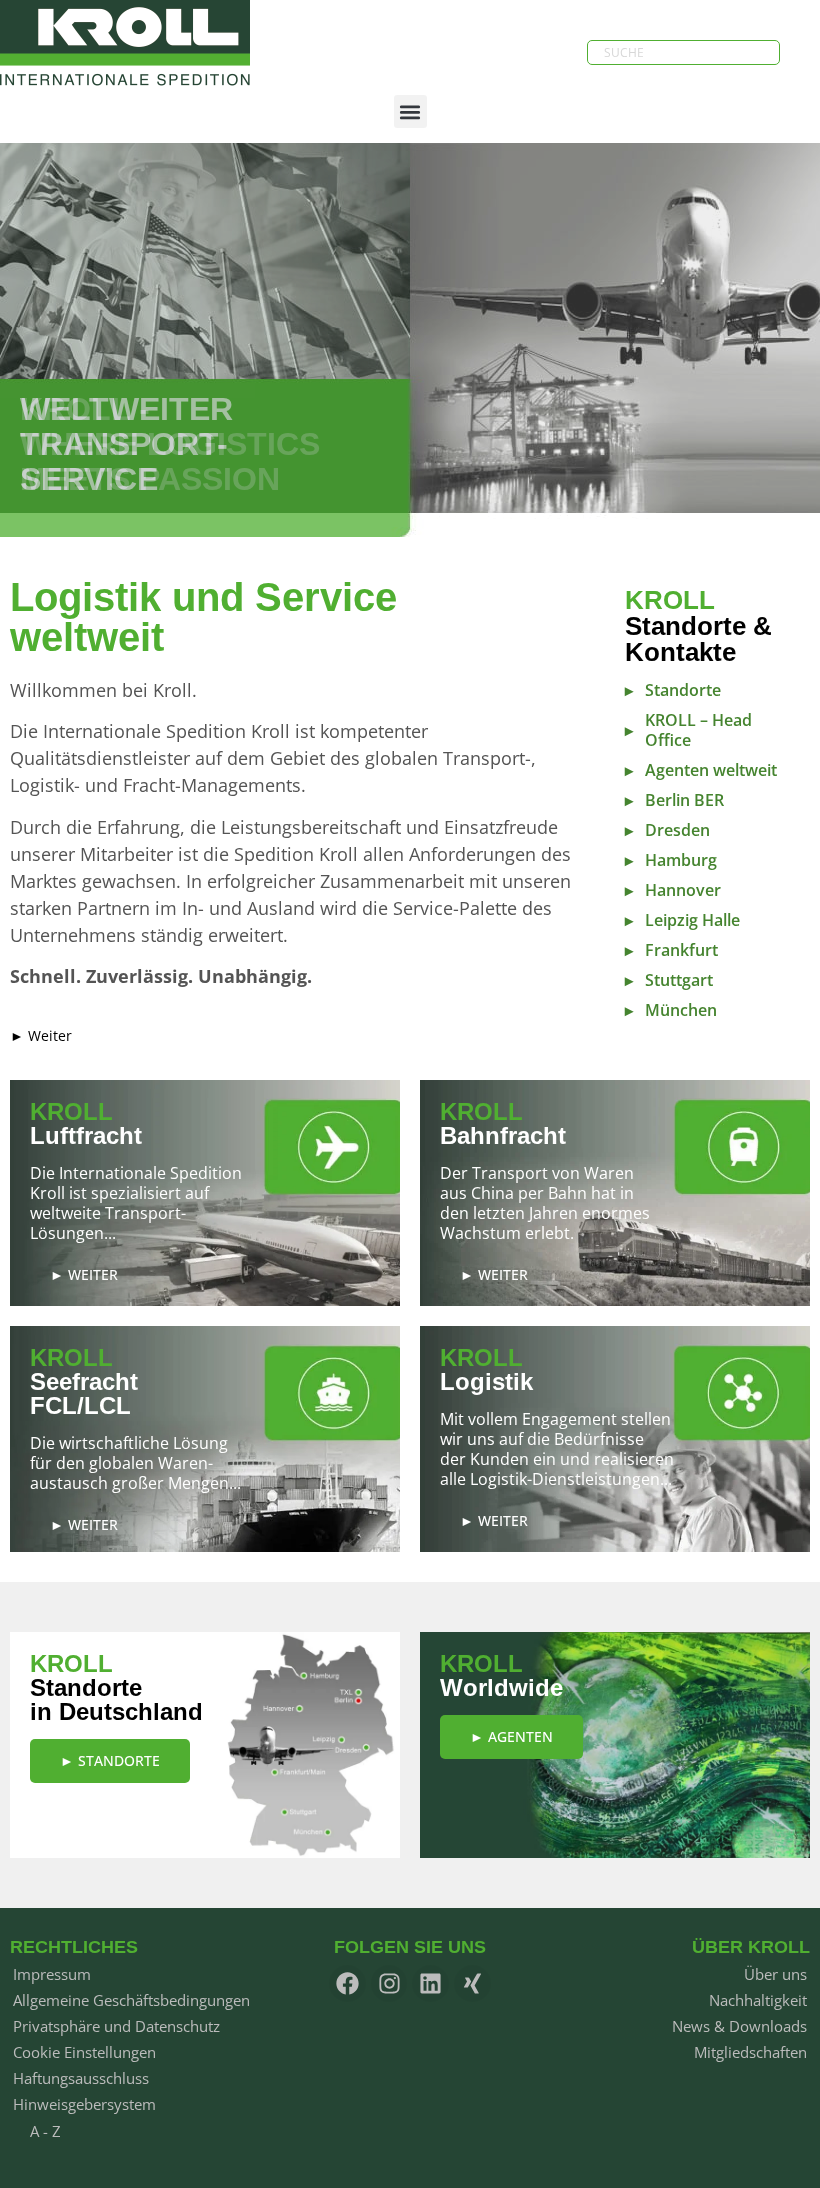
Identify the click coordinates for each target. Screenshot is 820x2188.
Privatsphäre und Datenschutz (116, 2026)
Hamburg (681, 860)
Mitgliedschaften (750, 2052)
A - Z (45, 2131)
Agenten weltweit (711, 770)
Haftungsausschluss (81, 2078)
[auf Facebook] (347, 1983)
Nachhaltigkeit (758, 2000)
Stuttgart (679, 980)
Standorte (683, 690)
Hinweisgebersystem (84, 2104)
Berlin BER (684, 800)
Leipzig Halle (692, 920)
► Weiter (41, 1035)
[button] (410, 111)
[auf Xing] (472, 1983)
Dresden (677, 830)
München (681, 1010)
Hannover (683, 890)
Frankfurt (681, 950)
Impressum (52, 1974)
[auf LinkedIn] (430, 1983)
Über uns (775, 1974)
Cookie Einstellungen (84, 2052)
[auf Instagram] (389, 1983)
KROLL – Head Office (698, 730)
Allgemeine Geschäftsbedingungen (131, 2000)
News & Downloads (739, 2026)
